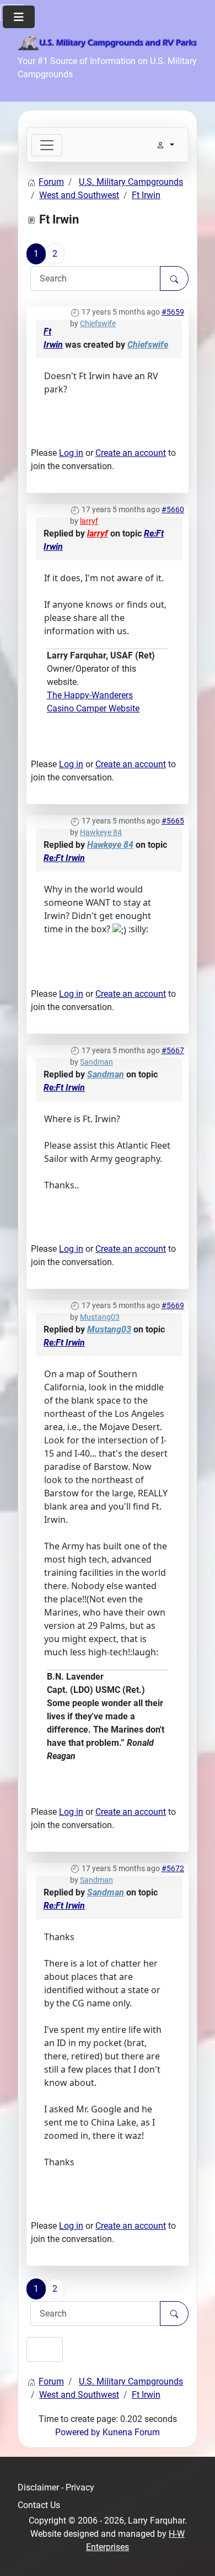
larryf (89, 521)
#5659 (173, 312)
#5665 (173, 821)
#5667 (173, 1050)
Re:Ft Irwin (64, 858)
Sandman (96, 1062)
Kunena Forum (131, 2432)
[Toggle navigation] (47, 145)
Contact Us (39, 2505)
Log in (71, 453)
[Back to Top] (196, 2556)
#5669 (173, 1305)
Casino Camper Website (93, 708)
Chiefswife (98, 323)
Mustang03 (100, 1317)
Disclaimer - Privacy (56, 2487)
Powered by (78, 2432)
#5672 (173, 1868)
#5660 (173, 509)
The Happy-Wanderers (90, 695)
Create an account (131, 453)
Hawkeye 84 (101, 832)
